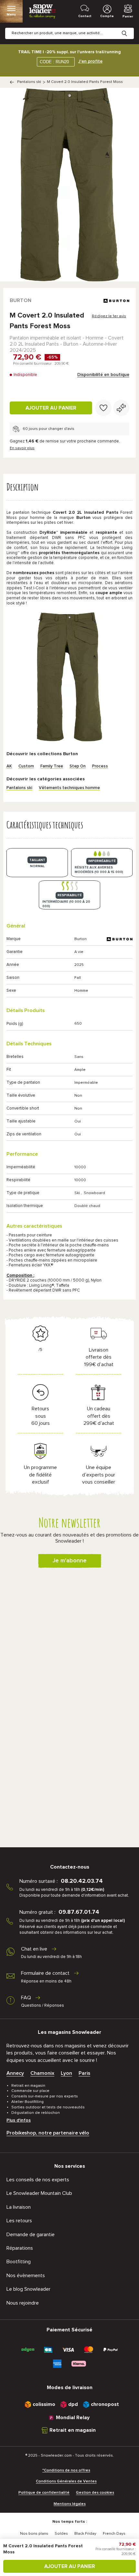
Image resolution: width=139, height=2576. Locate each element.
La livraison (19, 2207)
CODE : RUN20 (54, 62)
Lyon (66, 2073)
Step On (78, 766)
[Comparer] (121, 408)
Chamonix (42, 2073)
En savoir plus (22, 448)
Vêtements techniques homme (69, 788)
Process (100, 766)
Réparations (20, 2248)
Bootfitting (19, 2262)
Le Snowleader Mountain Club (39, 2193)
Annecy (15, 2073)
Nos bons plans (34, 2534)
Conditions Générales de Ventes (66, 2481)
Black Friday (85, 2534)
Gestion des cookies (95, 2493)
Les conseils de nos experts (38, 2180)
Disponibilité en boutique (103, 375)
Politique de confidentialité (44, 2493)
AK (9, 766)
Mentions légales (70, 2504)
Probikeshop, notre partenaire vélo (48, 2133)
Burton (21, 300)
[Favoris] (103, 408)
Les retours (19, 2221)
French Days (114, 2534)
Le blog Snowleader (28, 2289)
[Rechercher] (129, 28)
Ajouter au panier (51, 408)
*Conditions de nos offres (66, 2470)
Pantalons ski (29, 82)
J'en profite (90, 61)
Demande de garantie (31, 2235)
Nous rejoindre (23, 2303)
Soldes (61, 2534)
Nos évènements (26, 2276)
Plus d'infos (19, 2120)
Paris (84, 2073)
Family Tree (52, 766)
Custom (26, 766)
